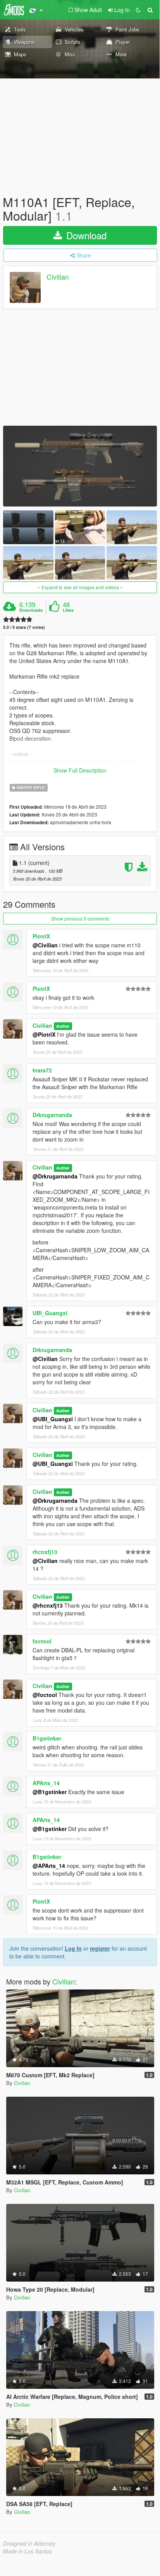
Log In (73, 1948)
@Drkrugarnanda (55, 1176)
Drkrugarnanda (52, 1115)
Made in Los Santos (28, 2551)
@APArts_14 (49, 1866)
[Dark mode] (138, 10)
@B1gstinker (50, 1792)
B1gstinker (47, 1738)
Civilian (58, 277)
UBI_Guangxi (50, 1313)
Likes (68, 610)
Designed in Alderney (29, 2543)
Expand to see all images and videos (80, 587)
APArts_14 (46, 1783)
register (100, 1948)
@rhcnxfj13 (48, 1605)
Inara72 (42, 1070)
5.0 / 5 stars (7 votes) (24, 627)
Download (85, 235)
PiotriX (41, 936)
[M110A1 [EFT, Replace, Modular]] (80, 466)
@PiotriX (44, 1034)
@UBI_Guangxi (53, 1419)
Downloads (31, 610)
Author (63, 1026)
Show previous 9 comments (80, 918)
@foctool (45, 1695)
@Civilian (45, 945)
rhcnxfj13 (45, 1552)
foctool (42, 1641)
